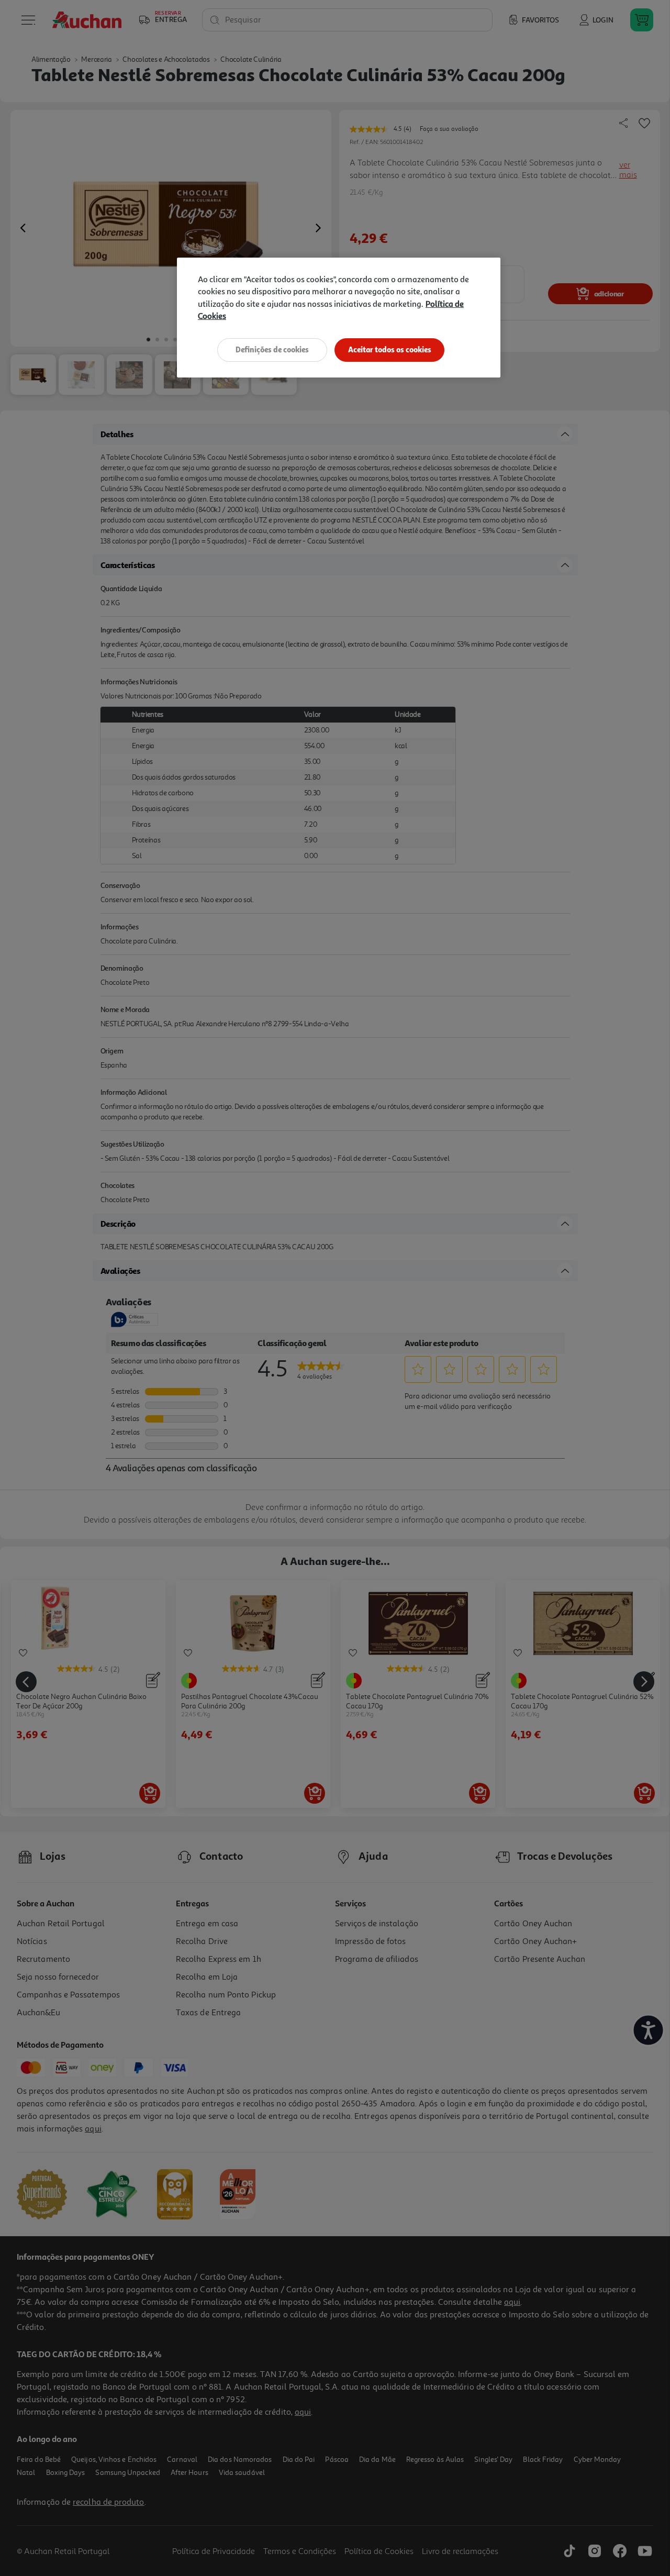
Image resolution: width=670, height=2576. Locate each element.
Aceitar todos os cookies (390, 349)
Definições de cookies (272, 349)
